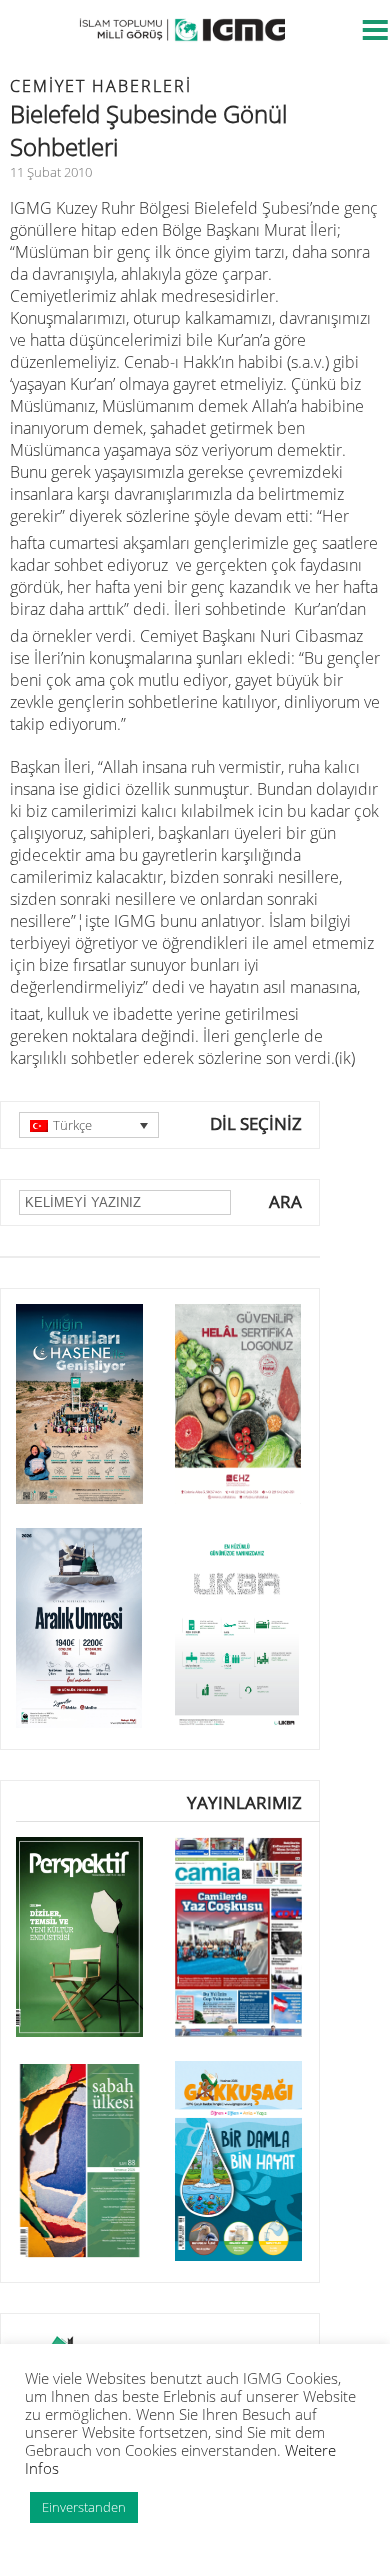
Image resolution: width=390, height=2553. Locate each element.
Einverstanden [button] (84, 2507)
